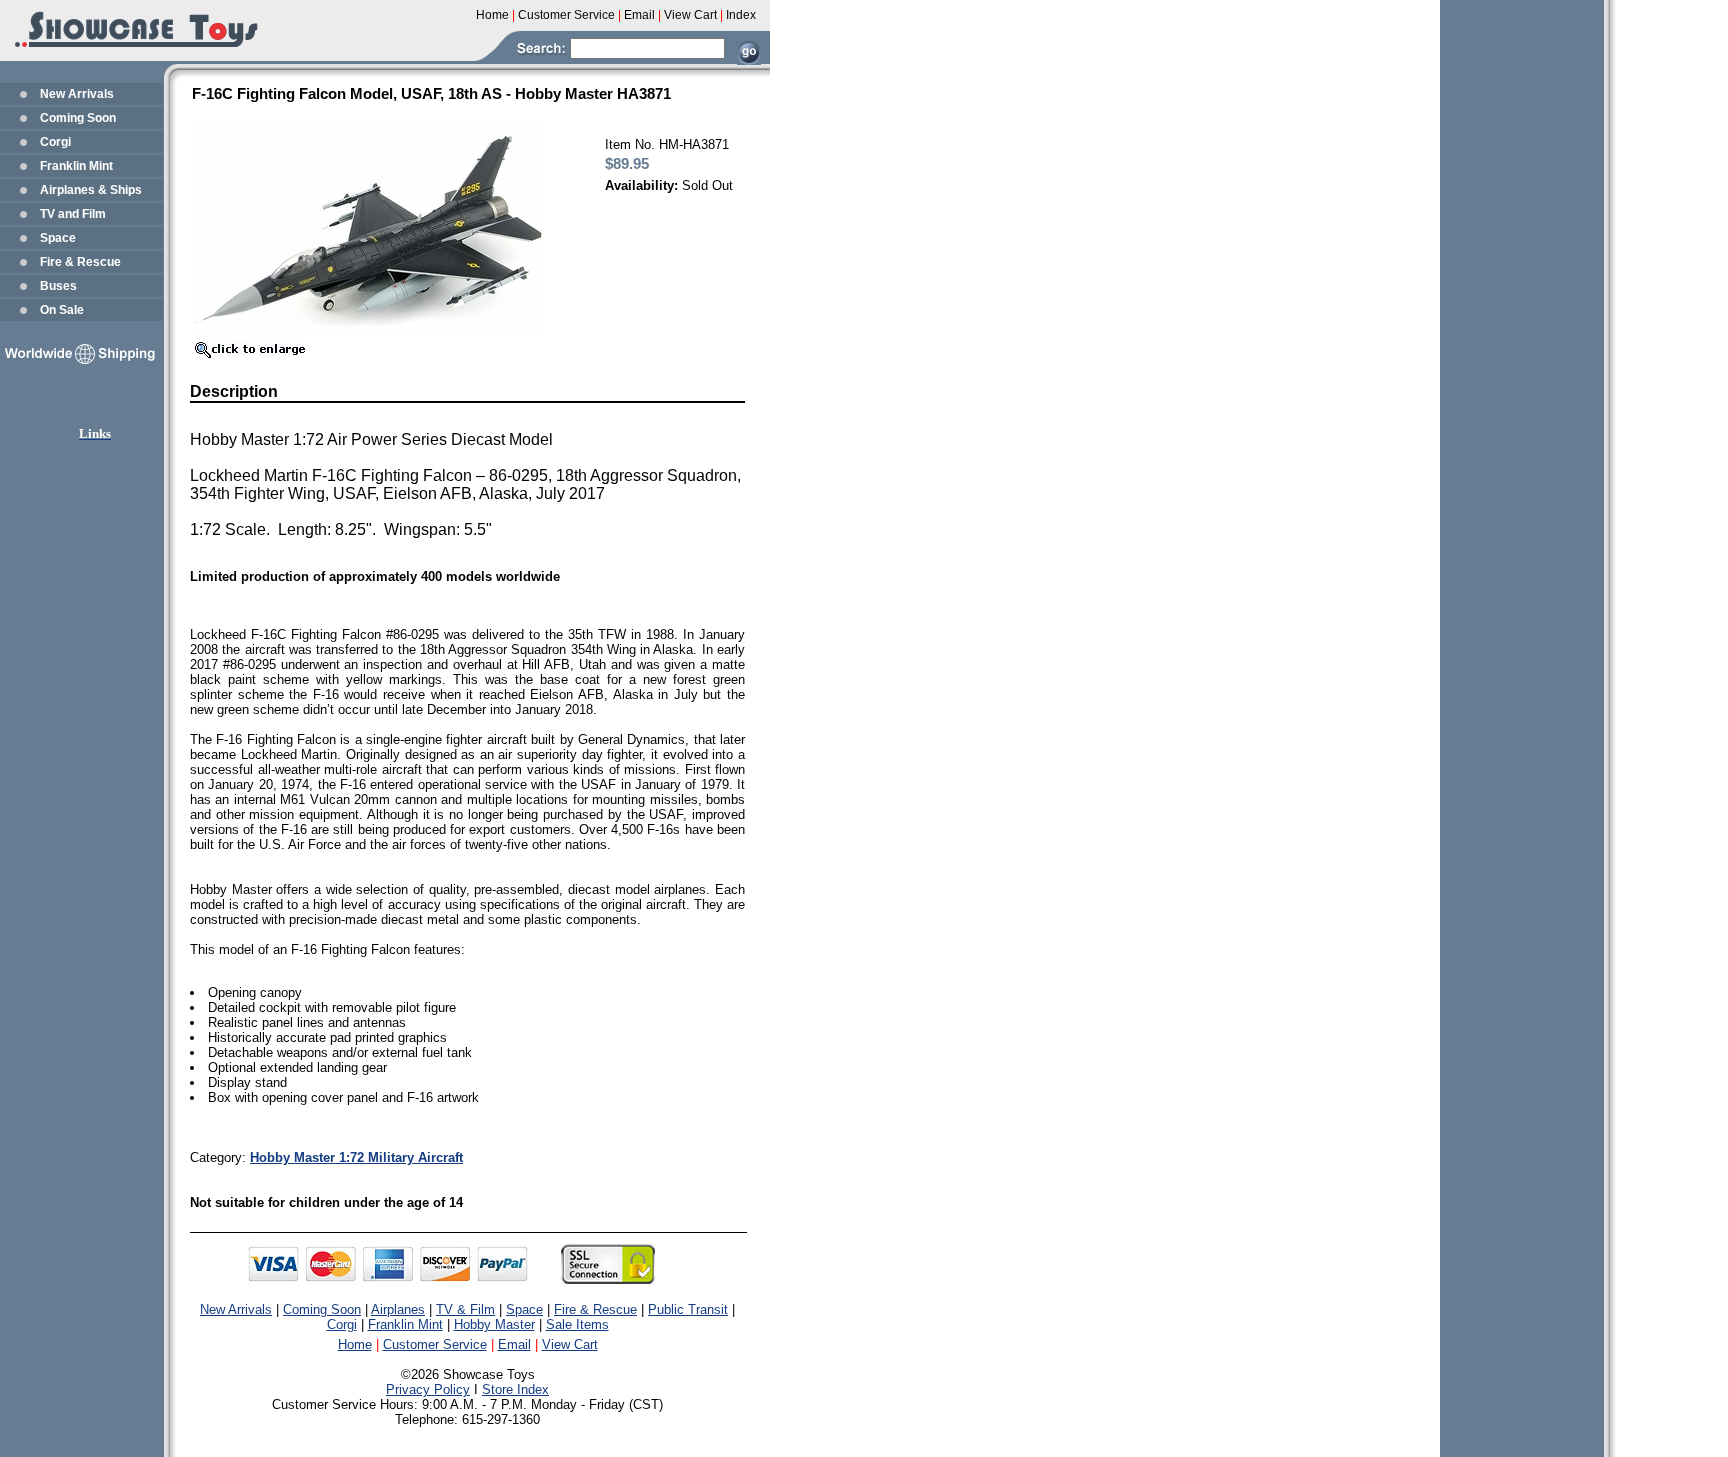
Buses (58, 286)
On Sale (62, 310)
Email (514, 1344)
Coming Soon (78, 118)
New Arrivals (77, 94)
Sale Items (577, 1324)
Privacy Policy (428, 1389)
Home (355, 1344)
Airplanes (398, 1309)
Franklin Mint (76, 166)
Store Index (515, 1389)
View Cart (570, 1344)
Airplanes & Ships (91, 190)
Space (58, 238)
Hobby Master (494, 1324)
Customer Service (435, 1344)
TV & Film (465, 1309)
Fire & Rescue (80, 262)
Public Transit (688, 1309)
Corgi (55, 142)
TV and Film (73, 214)
